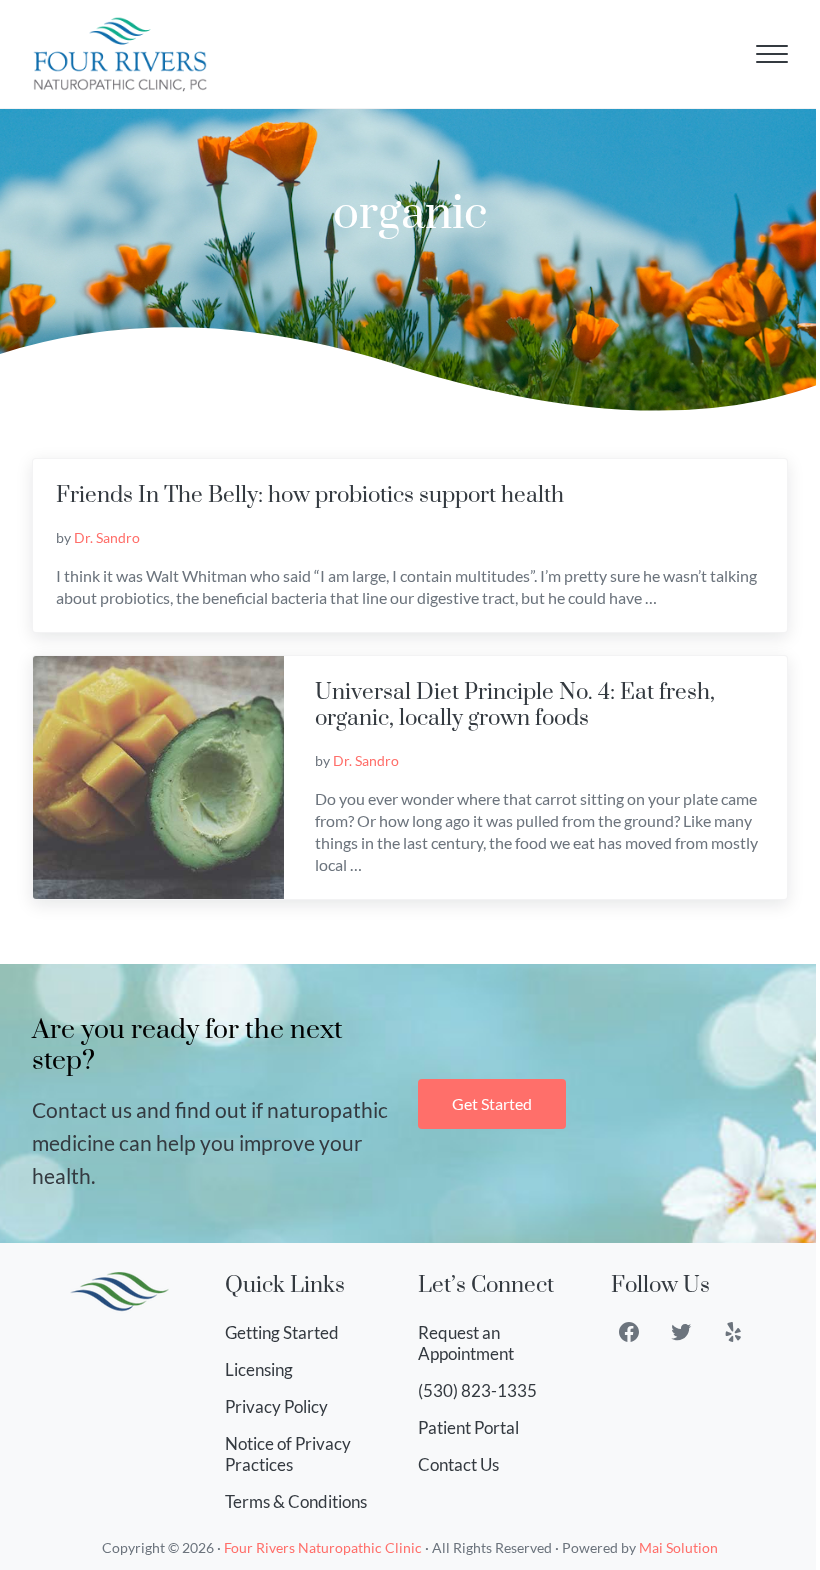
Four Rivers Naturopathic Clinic (323, 1547)
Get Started (492, 1103)
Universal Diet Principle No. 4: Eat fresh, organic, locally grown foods (515, 705)
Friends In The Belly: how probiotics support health (310, 495)
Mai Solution (678, 1547)
